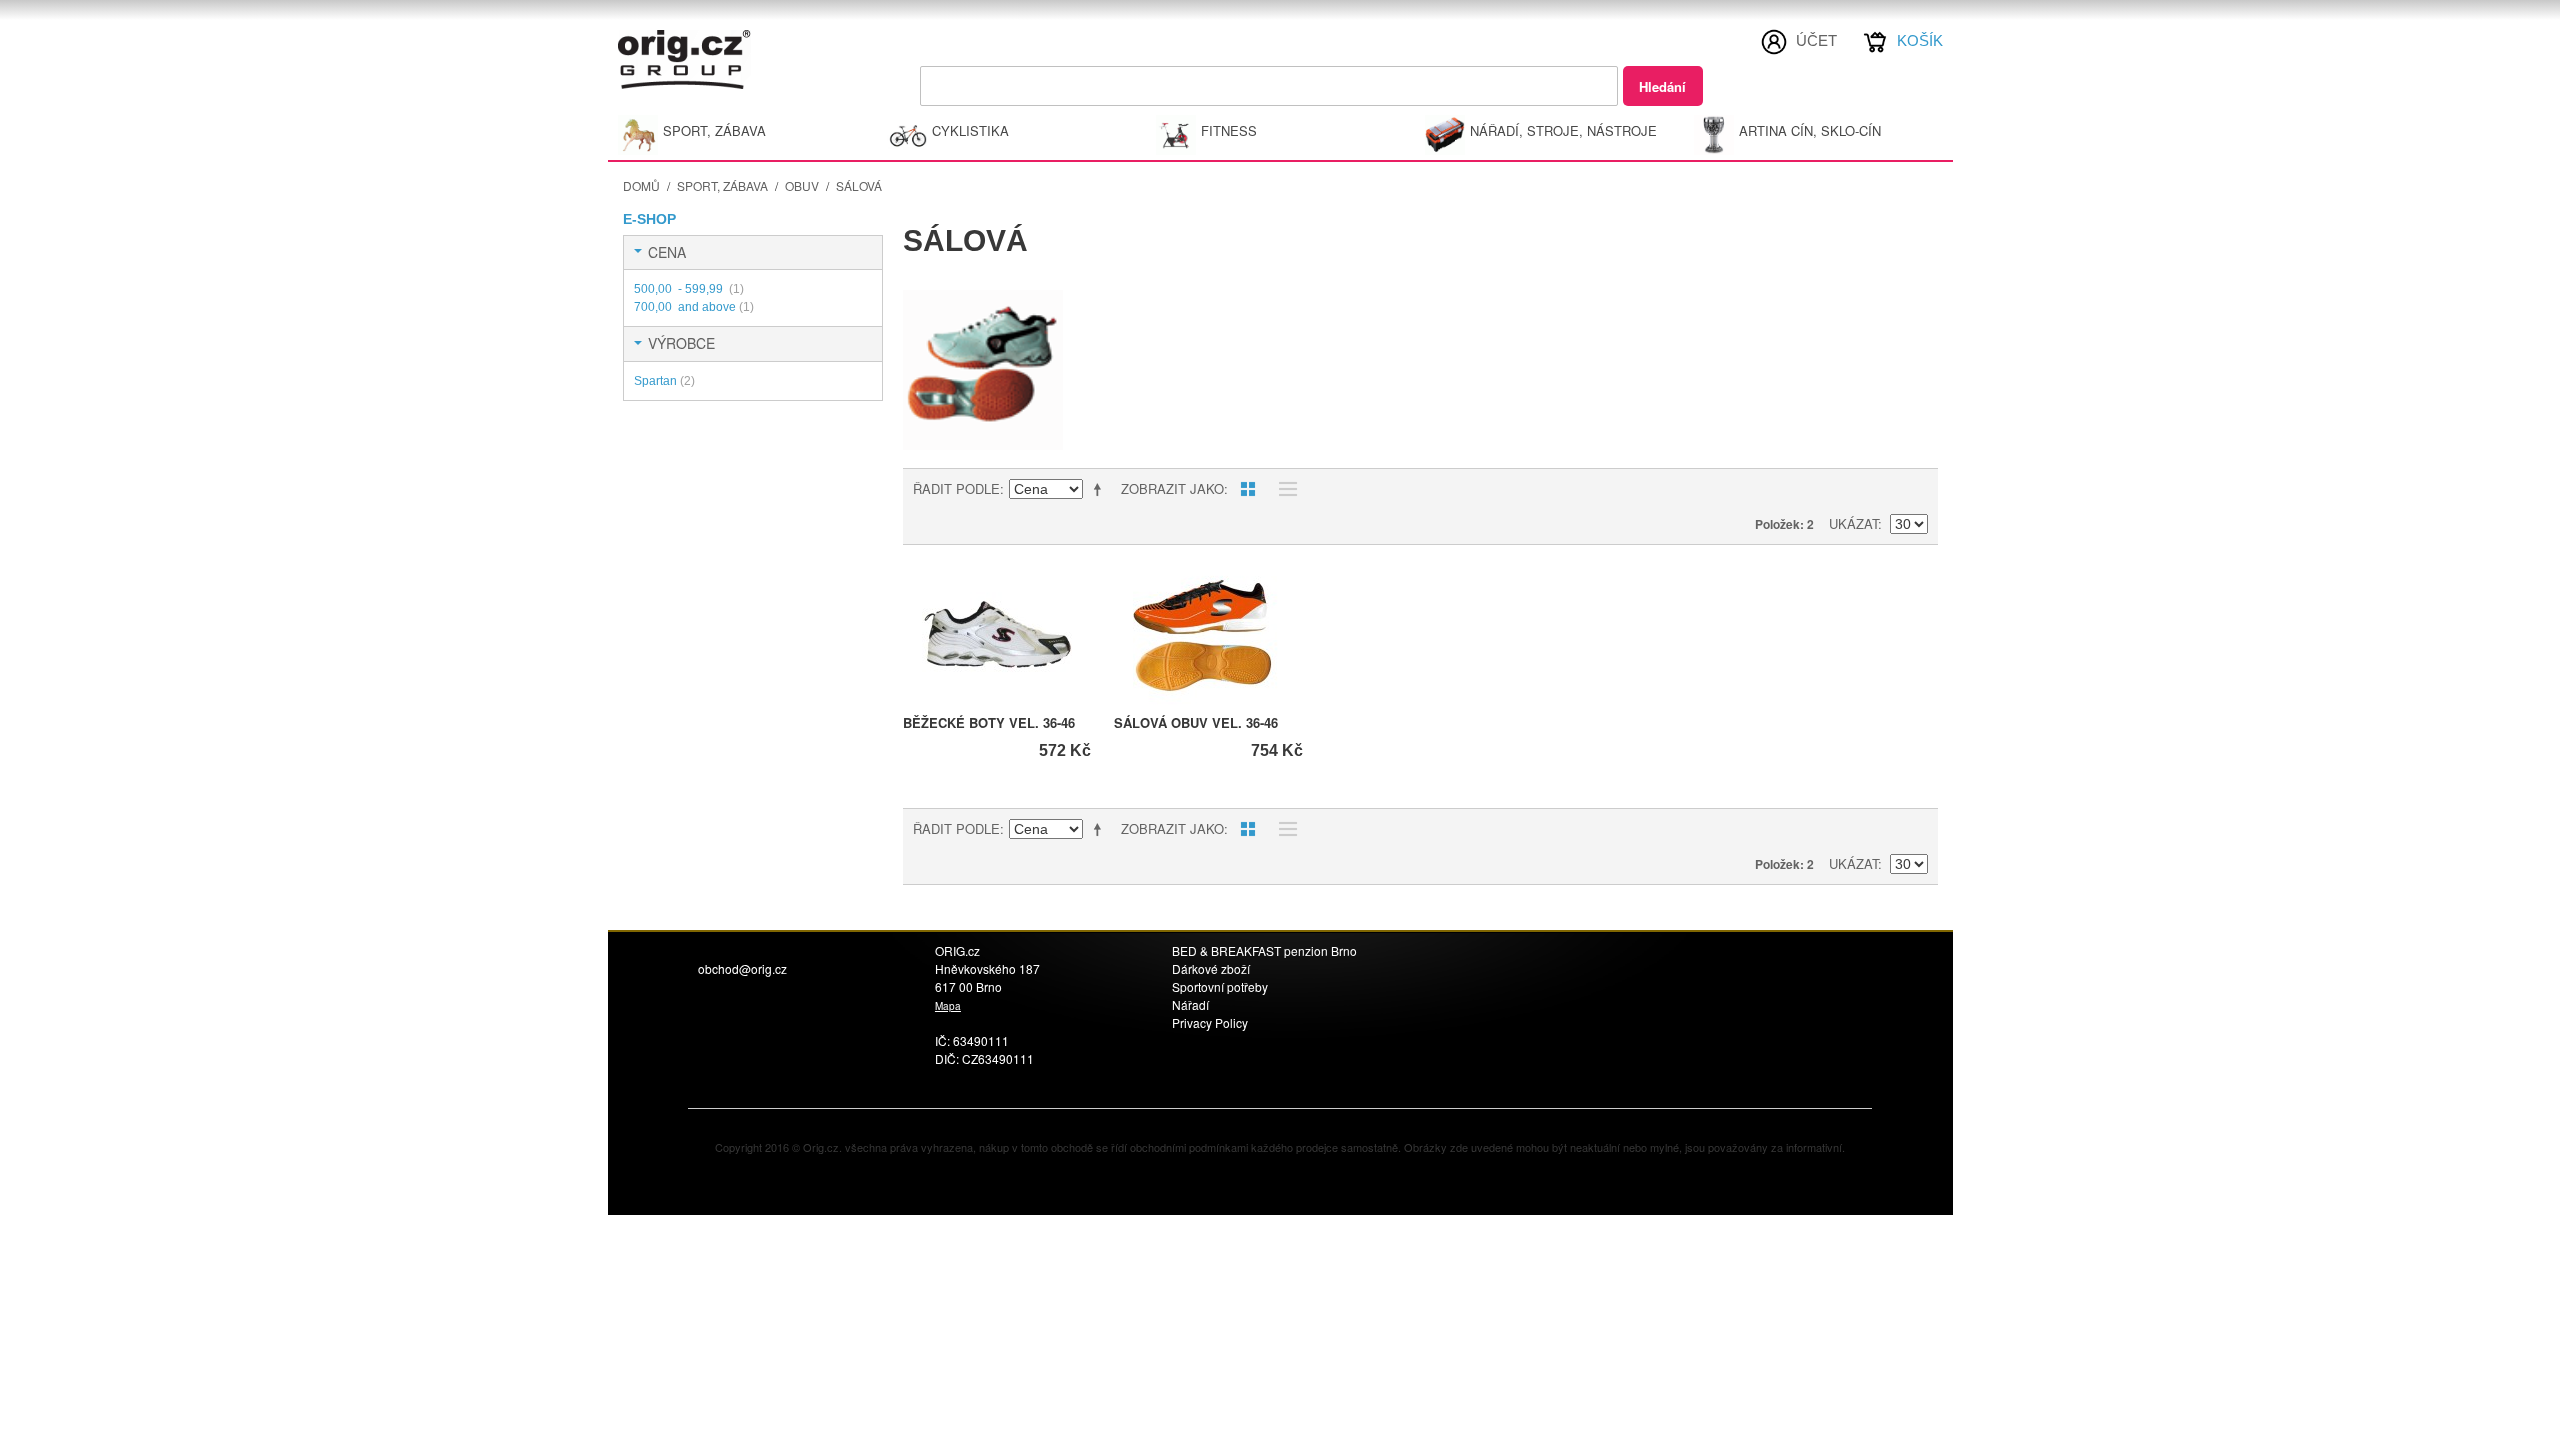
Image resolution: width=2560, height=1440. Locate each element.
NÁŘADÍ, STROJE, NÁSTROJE (1563, 130)
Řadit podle (956, 488)
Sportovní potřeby (1220, 986)
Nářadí (1190, 1004)
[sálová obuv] (1208, 635)
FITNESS (1229, 130)
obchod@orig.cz (742, 968)
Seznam (1283, 489)
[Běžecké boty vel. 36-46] (997, 635)
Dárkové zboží (1211, 968)
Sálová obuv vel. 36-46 (1196, 722)
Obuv (802, 185)
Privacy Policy (1210, 1022)
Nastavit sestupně (1101, 489)
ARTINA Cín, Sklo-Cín (1810, 130)
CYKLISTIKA (970, 130)
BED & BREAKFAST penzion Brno (1264, 950)
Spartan (664, 381)
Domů (641, 185)
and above (694, 307)
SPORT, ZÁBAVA (714, 130)
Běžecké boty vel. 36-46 (989, 722)
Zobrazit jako (1172, 488)
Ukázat (1853, 523)
